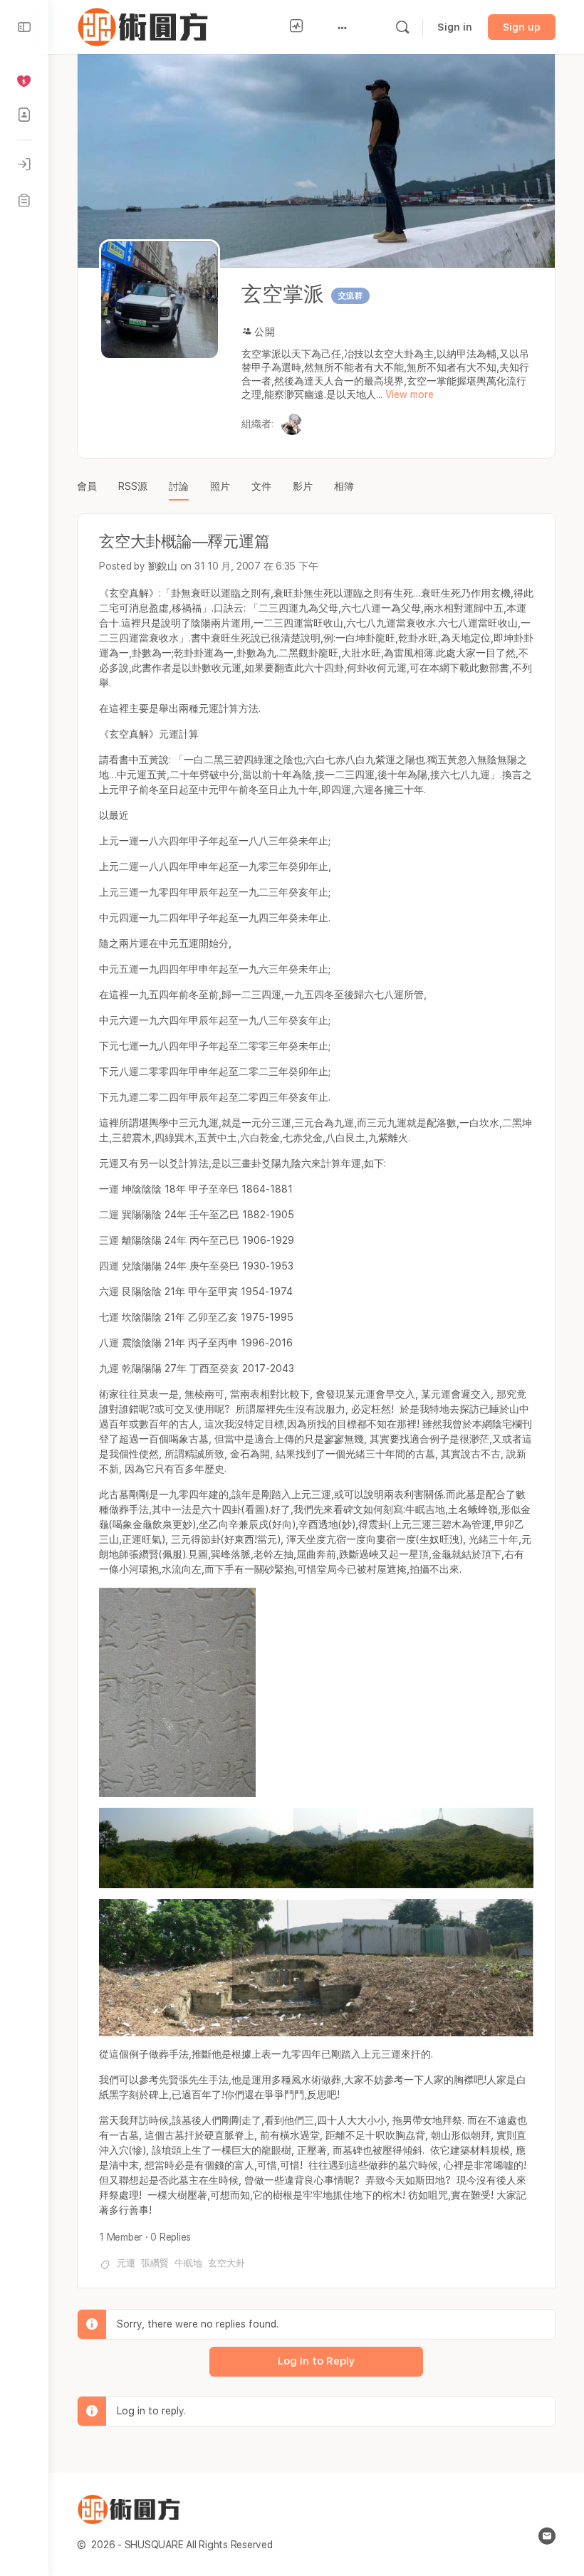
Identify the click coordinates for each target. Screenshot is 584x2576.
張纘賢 (155, 2263)
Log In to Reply (316, 2361)
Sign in (455, 27)
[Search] (402, 27)
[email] (547, 2536)
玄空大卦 (226, 2263)
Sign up (522, 27)
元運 (126, 2263)
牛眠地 (188, 2263)
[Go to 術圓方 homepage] (146, 25)
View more (410, 394)
